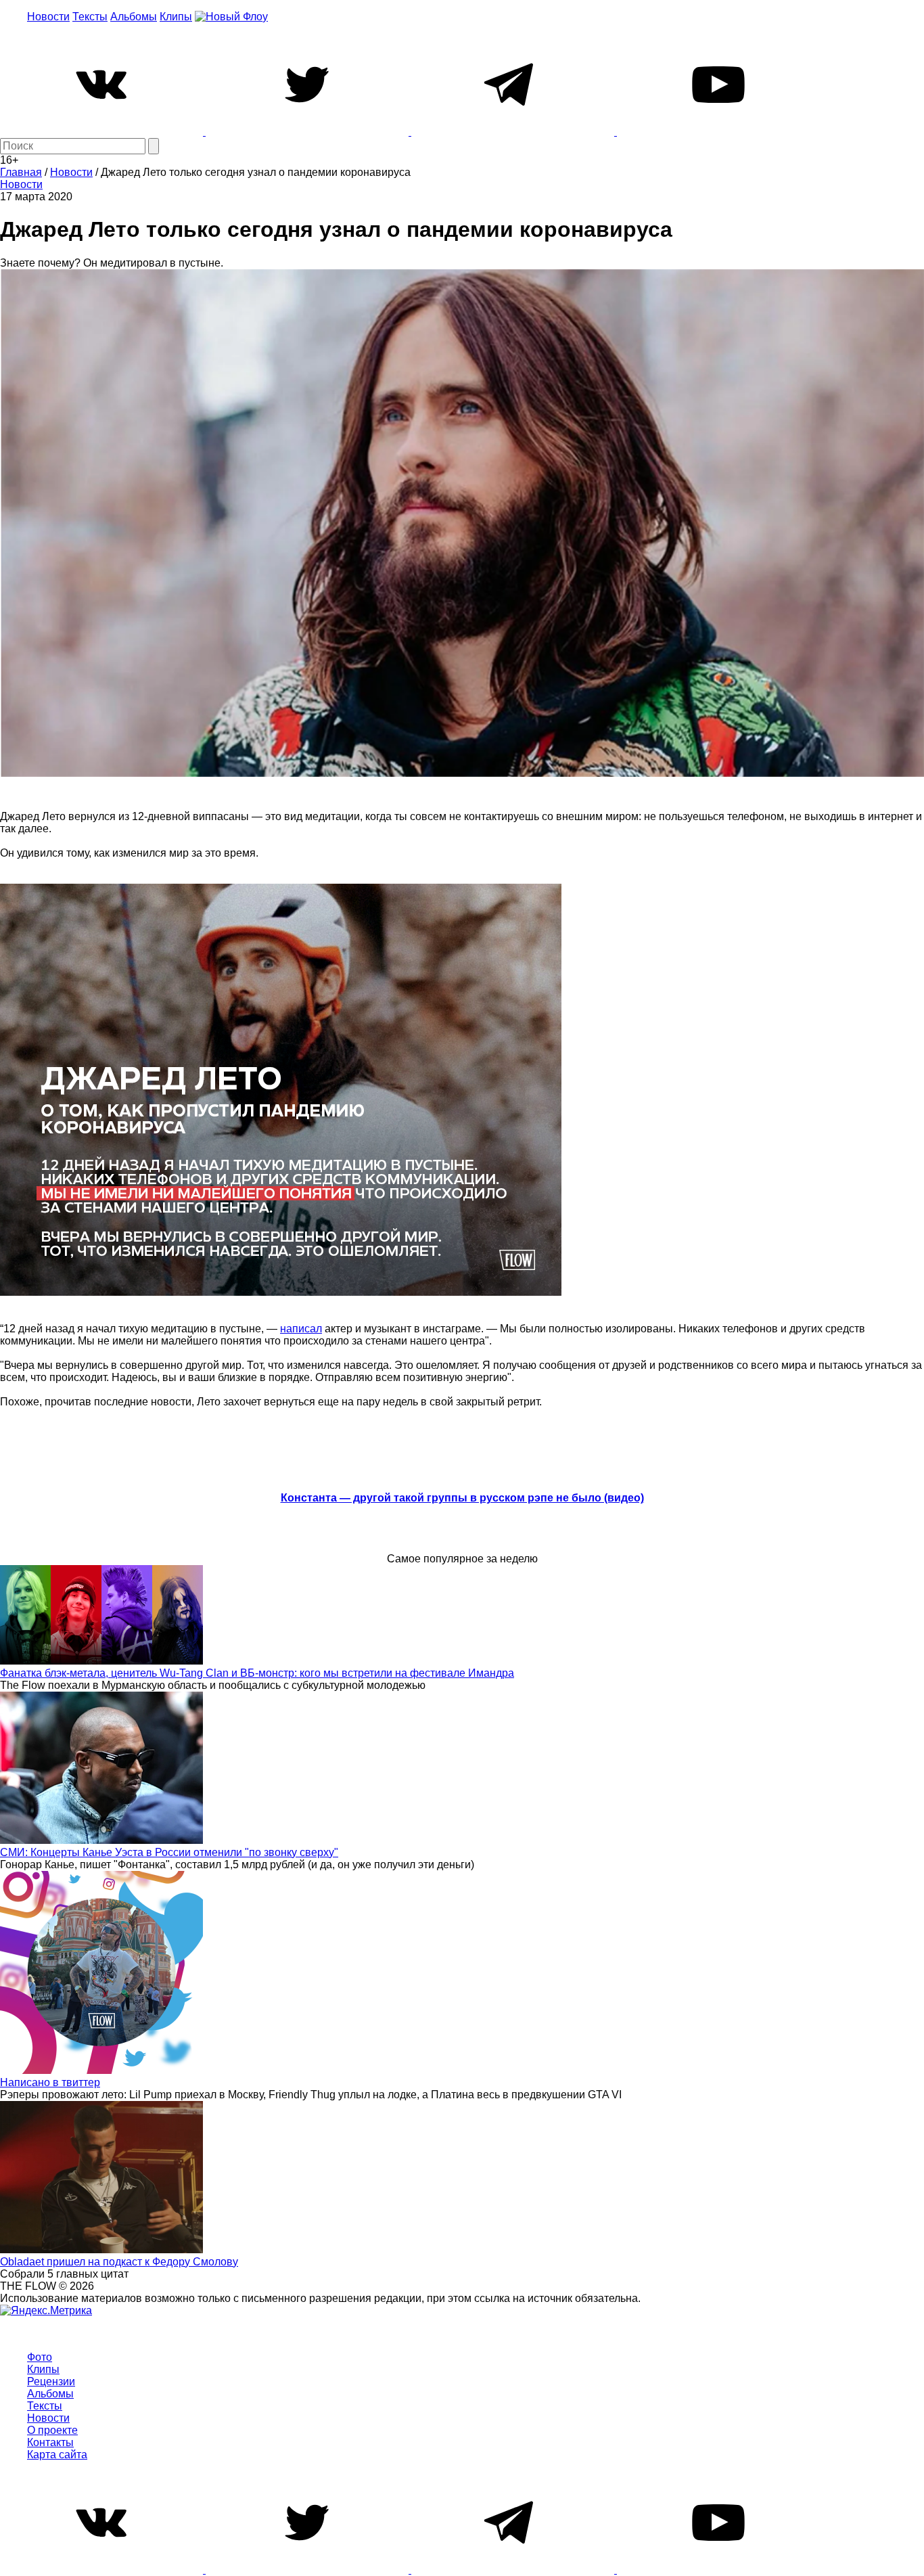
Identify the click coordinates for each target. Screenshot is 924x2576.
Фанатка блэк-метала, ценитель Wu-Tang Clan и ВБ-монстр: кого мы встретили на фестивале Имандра (257, 1673)
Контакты (50, 2442)
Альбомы (134, 17)
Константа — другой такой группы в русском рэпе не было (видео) (462, 1498)
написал (301, 1329)
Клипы (176, 17)
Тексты (90, 17)
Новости (48, 17)
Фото (40, 2357)
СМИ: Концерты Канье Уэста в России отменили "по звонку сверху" (169, 1852)
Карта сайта (57, 2455)
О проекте (52, 2430)
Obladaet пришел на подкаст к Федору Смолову (119, 2262)
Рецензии (51, 2381)
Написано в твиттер (50, 2082)
